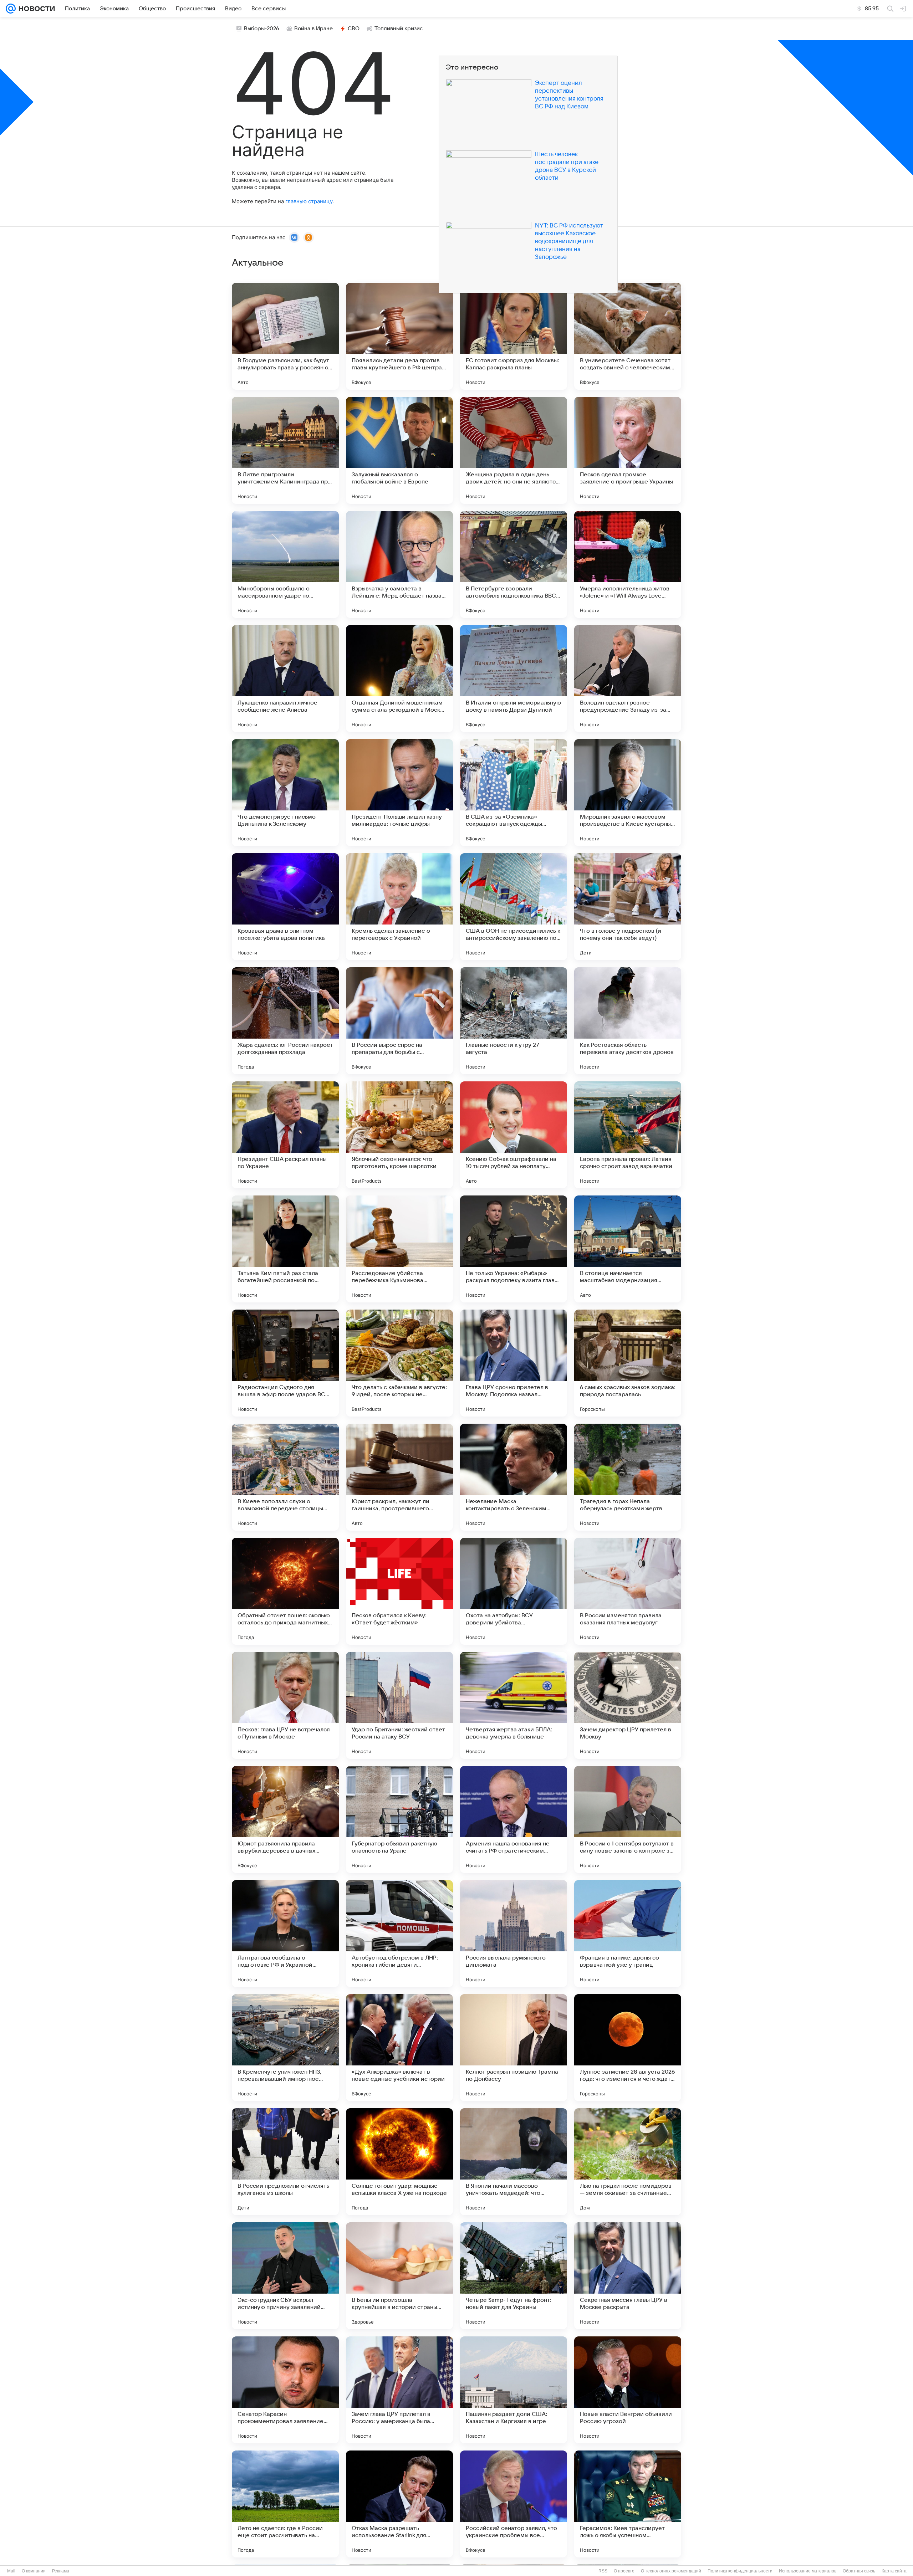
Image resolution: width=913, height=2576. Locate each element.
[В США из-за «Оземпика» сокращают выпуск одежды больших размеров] (514, 793)
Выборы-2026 (262, 29)
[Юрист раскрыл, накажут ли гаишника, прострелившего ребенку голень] (399, 1477)
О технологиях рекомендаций (671, 2571)
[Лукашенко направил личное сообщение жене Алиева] (285, 678)
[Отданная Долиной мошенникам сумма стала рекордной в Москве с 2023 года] (399, 678)
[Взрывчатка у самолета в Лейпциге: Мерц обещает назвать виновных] (399, 564)
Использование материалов (808, 2571)
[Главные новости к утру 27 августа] (514, 1021)
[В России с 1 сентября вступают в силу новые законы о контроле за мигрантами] (628, 1819)
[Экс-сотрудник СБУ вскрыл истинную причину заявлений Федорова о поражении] (285, 2276)
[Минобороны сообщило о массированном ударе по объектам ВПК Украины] (285, 564)
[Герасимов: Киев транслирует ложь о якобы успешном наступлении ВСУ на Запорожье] (628, 2504)
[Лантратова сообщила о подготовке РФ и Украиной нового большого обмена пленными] (285, 1934)
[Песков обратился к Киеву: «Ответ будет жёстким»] (399, 1591)
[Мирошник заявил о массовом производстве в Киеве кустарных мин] (628, 793)
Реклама (61, 2571)
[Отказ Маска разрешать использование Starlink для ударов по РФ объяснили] (399, 2504)
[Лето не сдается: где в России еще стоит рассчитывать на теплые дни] (285, 2504)
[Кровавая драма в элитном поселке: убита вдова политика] (285, 907)
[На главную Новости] (35, 9)
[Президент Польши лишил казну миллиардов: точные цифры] (399, 793)
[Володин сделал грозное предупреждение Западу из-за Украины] (628, 678)
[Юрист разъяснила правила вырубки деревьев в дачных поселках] (285, 1819)
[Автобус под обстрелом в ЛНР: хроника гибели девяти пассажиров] (399, 1934)
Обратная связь (859, 2571)
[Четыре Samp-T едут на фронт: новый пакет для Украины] (514, 2276)
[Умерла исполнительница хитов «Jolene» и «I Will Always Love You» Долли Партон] (628, 564)
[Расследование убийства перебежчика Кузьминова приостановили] (399, 1249)
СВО (354, 29)
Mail (11, 2571)
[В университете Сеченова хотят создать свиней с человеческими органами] (628, 336)
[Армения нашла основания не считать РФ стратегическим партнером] (514, 1819)
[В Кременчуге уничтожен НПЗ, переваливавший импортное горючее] (285, 2048)
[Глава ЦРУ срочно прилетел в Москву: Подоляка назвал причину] (514, 1363)
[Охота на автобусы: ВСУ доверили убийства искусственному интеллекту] (514, 1591)
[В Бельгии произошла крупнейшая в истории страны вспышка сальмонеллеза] (399, 2276)
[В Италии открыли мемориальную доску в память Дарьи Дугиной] (514, 678)
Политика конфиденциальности (740, 2571)
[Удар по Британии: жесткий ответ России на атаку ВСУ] (399, 1705)
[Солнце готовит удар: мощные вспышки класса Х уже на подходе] (399, 2162)
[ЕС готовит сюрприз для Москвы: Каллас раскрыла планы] (514, 336)
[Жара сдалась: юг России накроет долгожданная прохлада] (285, 1021)
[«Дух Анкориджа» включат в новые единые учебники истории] (399, 2048)
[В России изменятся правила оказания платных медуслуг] (628, 1591)
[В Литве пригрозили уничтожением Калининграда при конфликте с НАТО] (285, 450)
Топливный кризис (399, 29)
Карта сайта (894, 2571)
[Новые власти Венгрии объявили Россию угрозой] (628, 2390)
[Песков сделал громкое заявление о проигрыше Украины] (628, 450)
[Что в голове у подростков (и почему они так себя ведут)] (628, 907)
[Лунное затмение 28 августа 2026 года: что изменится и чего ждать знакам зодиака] (628, 2048)
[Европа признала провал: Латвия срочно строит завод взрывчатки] (628, 1135)
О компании (34, 2571)
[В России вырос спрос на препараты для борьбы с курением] (399, 1021)
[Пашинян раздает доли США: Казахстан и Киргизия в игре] (514, 2390)
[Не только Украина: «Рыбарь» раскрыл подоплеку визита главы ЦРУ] (514, 1249)
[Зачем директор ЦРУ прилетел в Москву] (628, 1705)
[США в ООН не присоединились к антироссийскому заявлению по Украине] (514, 907)
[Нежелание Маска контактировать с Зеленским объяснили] (514, 1477)
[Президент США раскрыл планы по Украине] (285, 1135)
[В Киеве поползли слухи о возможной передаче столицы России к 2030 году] (285, 1477)
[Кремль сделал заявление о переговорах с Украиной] (399, 907)
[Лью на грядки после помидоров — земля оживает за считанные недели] (628, 2162)
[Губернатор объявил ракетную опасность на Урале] (399, 1819)
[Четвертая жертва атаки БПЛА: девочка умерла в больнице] (514, 1705)
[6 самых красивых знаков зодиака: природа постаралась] (628, 1363)
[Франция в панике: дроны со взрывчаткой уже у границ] (628, 1934)
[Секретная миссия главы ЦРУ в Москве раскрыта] (628, 2276)
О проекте (624, 2571)
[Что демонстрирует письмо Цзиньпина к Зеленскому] (285, 793)
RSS (603, 2571)
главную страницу (309, 201)
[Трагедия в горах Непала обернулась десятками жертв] (628, 1477)
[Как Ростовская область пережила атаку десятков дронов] (628, 1021)
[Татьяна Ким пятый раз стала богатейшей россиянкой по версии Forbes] (285, 1249)
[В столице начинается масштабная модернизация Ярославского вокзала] (628, 1249)
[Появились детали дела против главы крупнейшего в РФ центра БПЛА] (399, 336)
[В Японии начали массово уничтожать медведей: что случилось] (514, 2162)
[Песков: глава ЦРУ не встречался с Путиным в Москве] (285, 1705)
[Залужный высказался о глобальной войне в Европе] (399, 450)
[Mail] (11, 9)
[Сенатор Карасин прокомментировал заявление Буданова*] (285, 2390)
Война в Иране (313, 29)
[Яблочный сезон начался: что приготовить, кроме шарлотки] (399, 1135)
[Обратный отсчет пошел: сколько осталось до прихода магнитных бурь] (285, 1591)
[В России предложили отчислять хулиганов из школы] (285, 2162)
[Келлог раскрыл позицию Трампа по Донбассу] (514, 2048)
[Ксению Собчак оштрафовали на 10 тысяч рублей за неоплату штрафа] (514, 1135)
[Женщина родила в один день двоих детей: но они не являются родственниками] (514, 450)
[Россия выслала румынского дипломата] (514, 1934)
